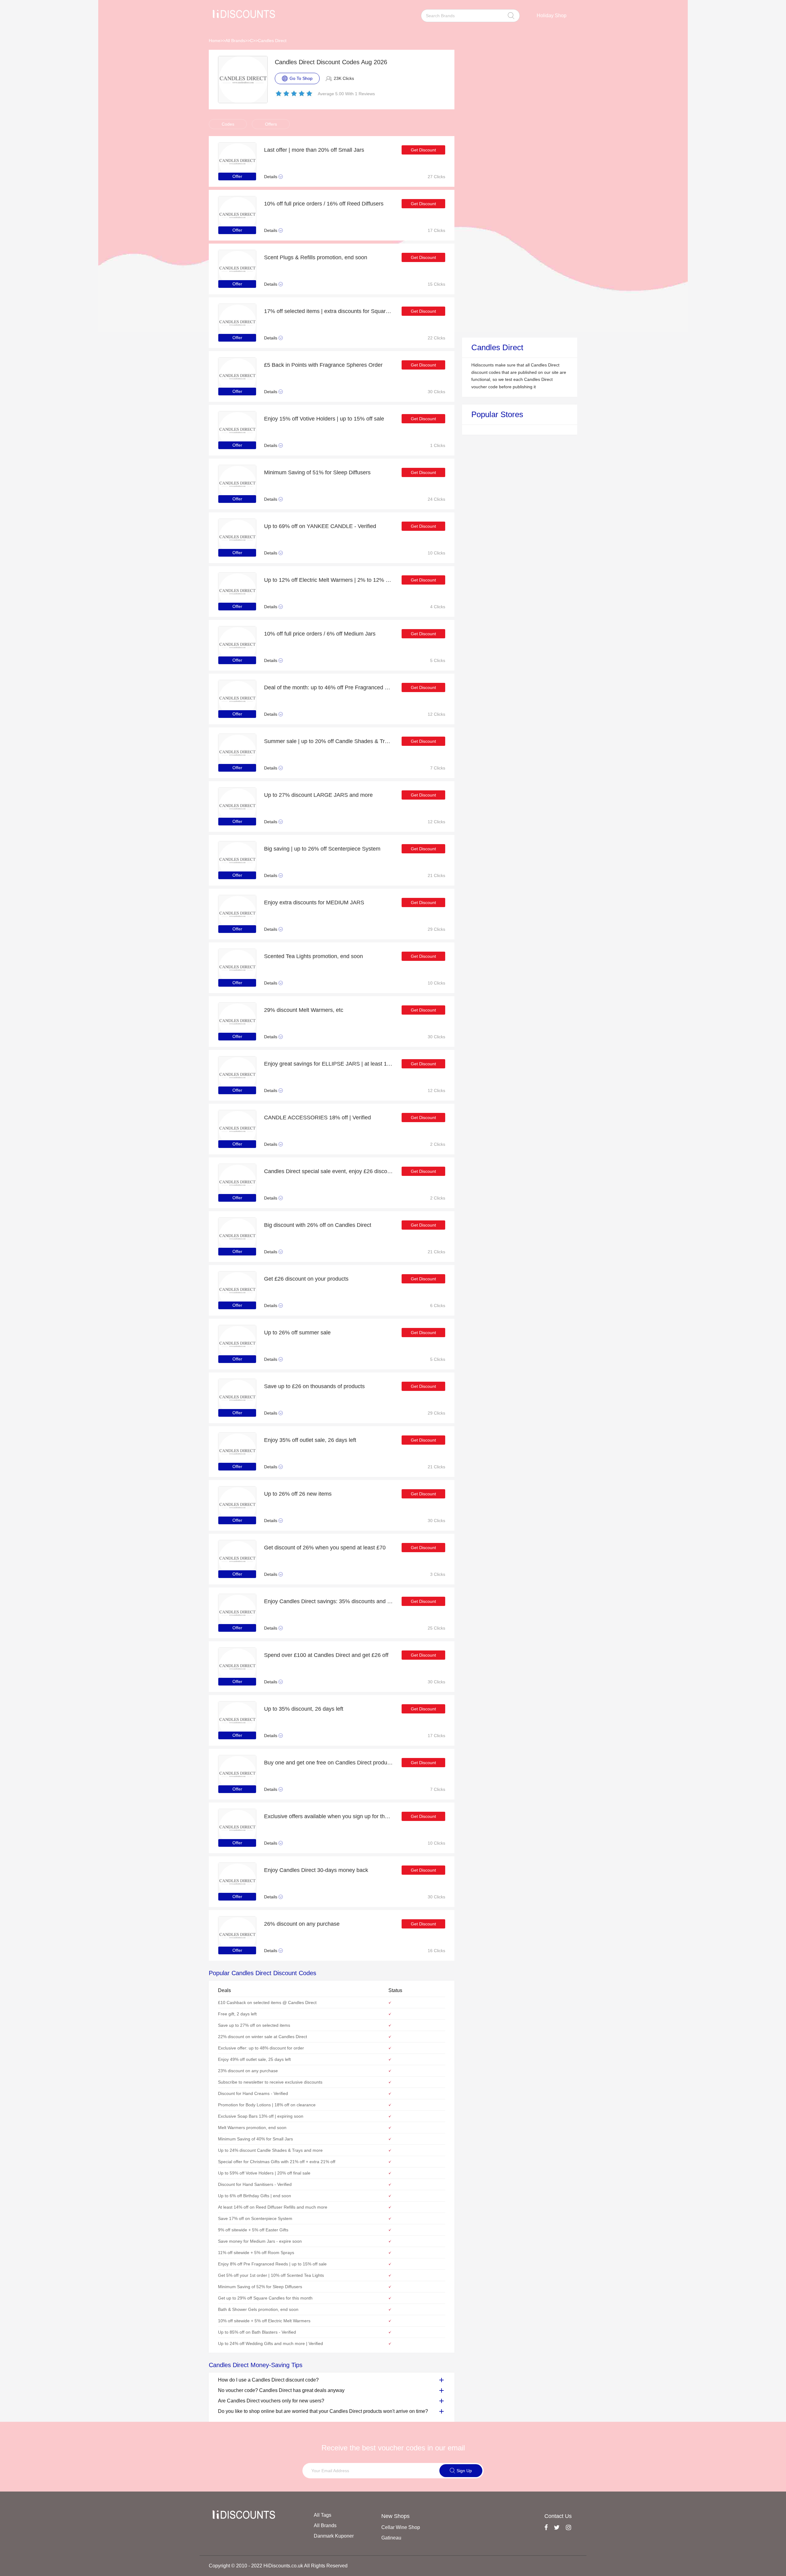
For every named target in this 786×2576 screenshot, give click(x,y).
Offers (271, 124)
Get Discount (423, 150)
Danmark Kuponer (334, 2536)
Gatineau (391, 2538)
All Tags (323, 2515)
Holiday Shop (552, 16)
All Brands (235, 41)
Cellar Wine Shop (401, 2527)
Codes (228, 124)
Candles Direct (272, 41)
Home (215, 41)
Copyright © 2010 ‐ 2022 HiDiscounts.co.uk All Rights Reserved (278, 2566)
